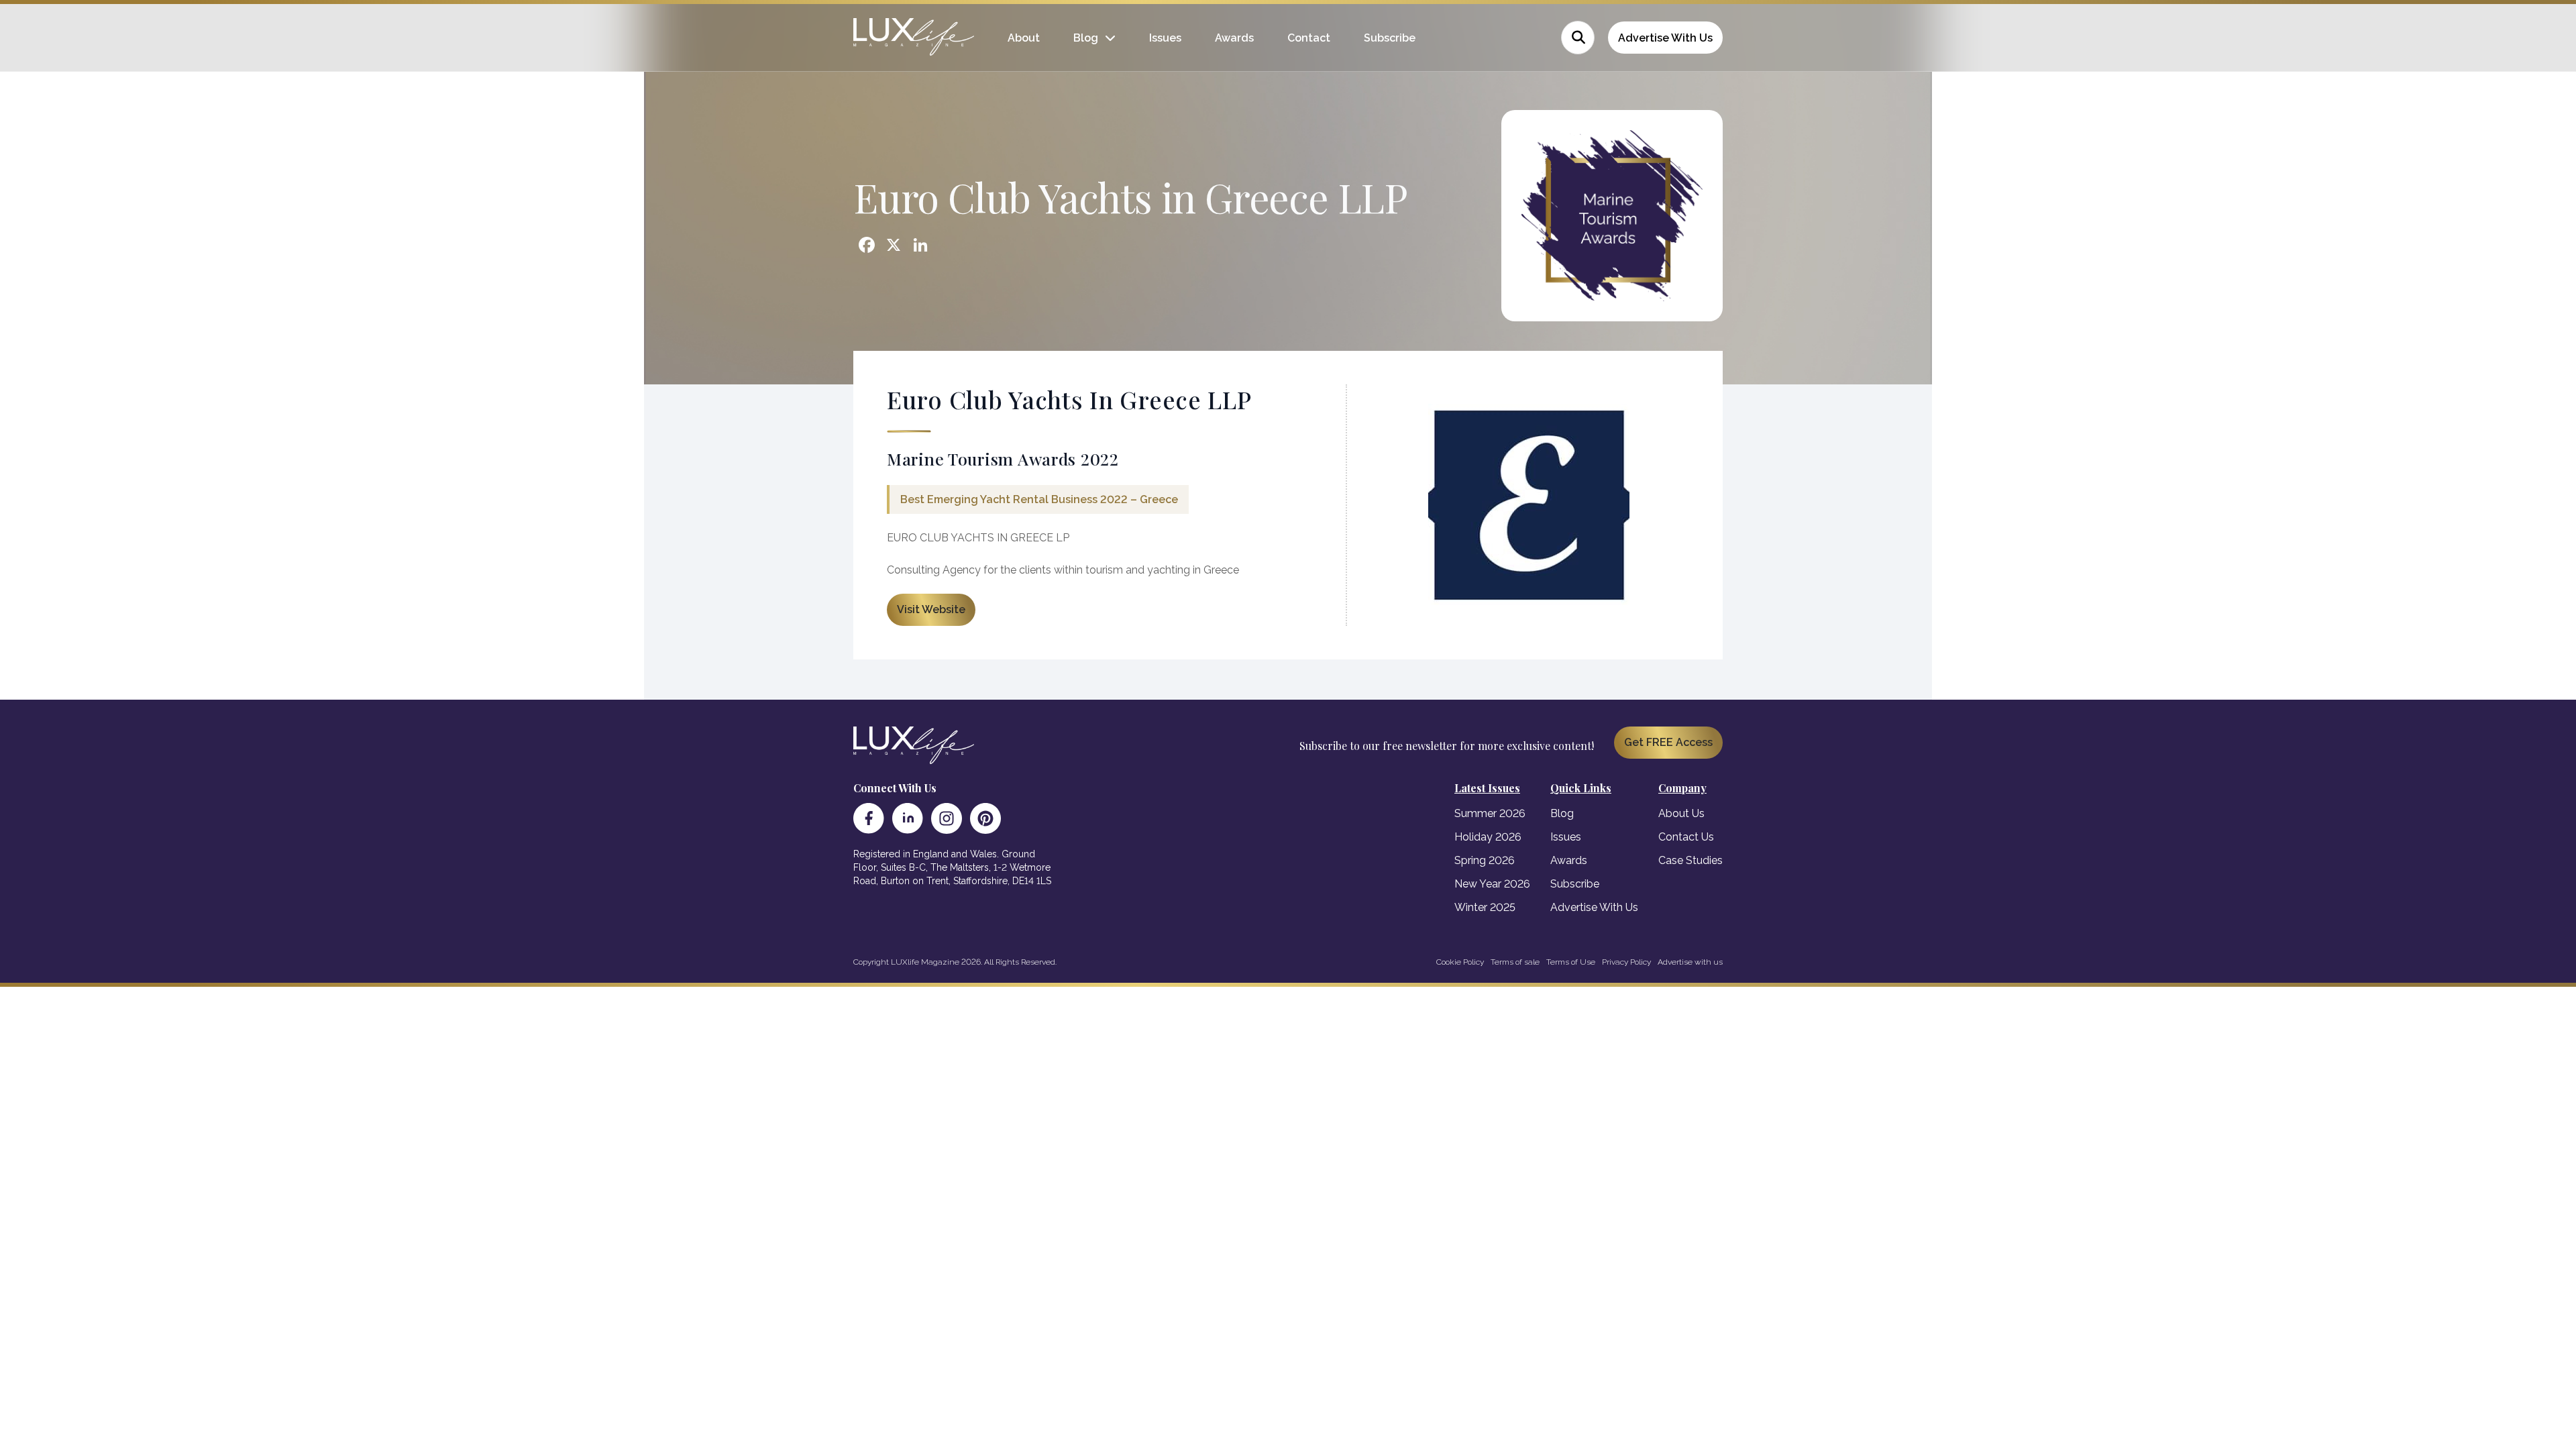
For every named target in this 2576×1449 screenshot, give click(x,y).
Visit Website (931, 609)
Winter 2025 (1485, 907)
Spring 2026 (1485, 860)
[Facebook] (869, 818)
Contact (1309, 38)
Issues (1165, 38)
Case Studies (1690, 860)
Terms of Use (1571, 962)
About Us (1681, 813)
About (1024, 38)
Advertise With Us (1665, 38)
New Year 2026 (1492, 884)
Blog (1086, 38)
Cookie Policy (1460, 962)
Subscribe (1390, 38)
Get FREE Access (1668, 742)
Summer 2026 (1490, 813)
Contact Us (1686, 837)
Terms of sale (1515, 962)
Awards (1234, 38)
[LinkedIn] (908, 818)
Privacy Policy (1626, 962)
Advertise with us (1690, 962)
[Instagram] (947, 818)
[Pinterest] (985, 818)
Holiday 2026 (1488, 837)
